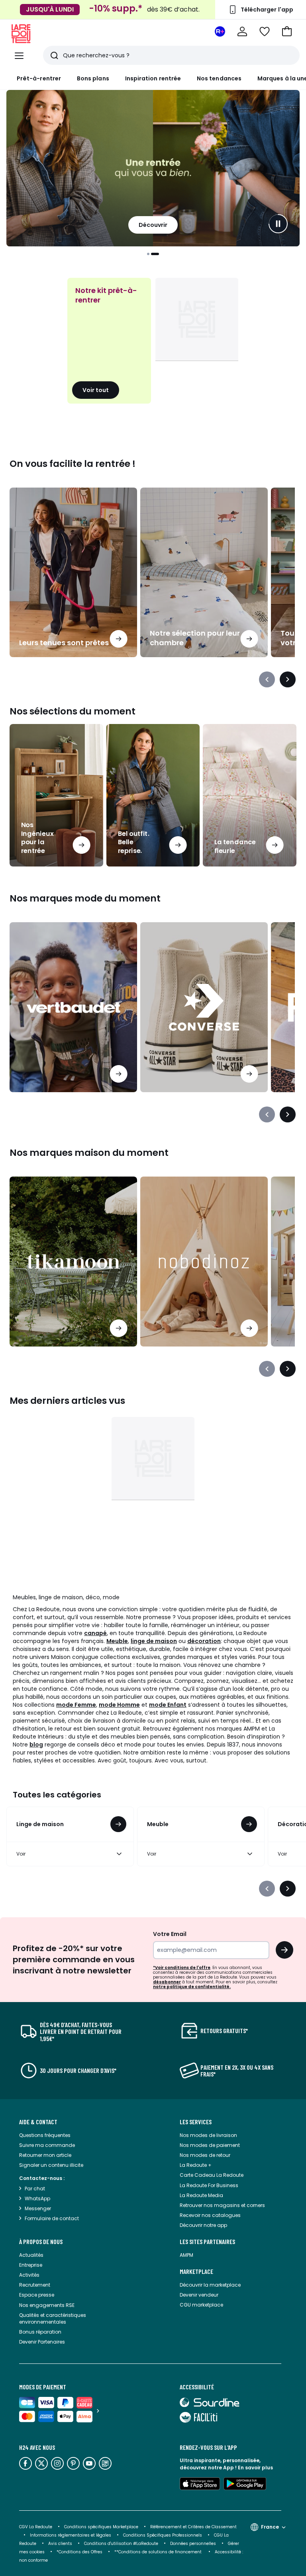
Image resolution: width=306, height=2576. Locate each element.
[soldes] (153, 168)
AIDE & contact (38, 2122)
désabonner (167, 1982)
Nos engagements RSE (47, 2305)
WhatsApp (37, 2198)
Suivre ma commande (47, 2145)
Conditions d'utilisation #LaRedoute (121, 2544)
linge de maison (154, 1641)
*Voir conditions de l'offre (182, 1968)
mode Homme (119, 1705)
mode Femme (76, 1705)
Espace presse (37, 2295)
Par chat (35, 2189)
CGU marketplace (201, 2305)
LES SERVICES (196, 2122)
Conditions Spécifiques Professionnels (163, 2535)
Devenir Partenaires (42, 2342)
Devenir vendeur (199, 2295)
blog (36, 1745)
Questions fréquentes (45, 2135)
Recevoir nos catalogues (210, 2215)
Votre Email (170, 1934)
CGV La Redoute (36, 2527)
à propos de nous (41, 2242)
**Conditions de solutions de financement (159, 2552)
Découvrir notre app (203, 2225)
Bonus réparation (40, 2332)
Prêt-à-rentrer (39, 78)
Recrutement (35, 2285)
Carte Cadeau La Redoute (212, 2175)
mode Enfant (168, 1705)
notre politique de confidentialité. (192, 1987)
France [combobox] (270, 2527)
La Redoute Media (201, 2195)
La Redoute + (196, 2165)
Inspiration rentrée (153, 78)
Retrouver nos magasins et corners (222, 2205)
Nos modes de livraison (208, 2135)
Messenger (38, 2208)
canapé (95, 1633)
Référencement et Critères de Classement (193, 2527)
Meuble (117, 1641)
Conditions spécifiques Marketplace (101, 2527)
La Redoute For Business (209, 2185)
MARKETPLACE (196, 2272)
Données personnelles (193, 2544)
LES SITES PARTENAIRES (207, 2242)
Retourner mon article (45, 2155)
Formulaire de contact (52, 2218)
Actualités (31, 2255)
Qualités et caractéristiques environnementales (53, 2318)
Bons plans (93, 78)
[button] (287, 31)
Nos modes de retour (205, 2155)
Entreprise (31, 2265)
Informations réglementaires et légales (71, 2535)
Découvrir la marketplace (210, 2285)
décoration (204, 1641)
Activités (29, 2275)
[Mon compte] (242, 31)
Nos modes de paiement (210, 2145)
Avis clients (60, 2544)
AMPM (186, 2255)
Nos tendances (219, 78)
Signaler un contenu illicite (51, 2165)
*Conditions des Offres (79, 2552)
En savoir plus (255, 2468)
